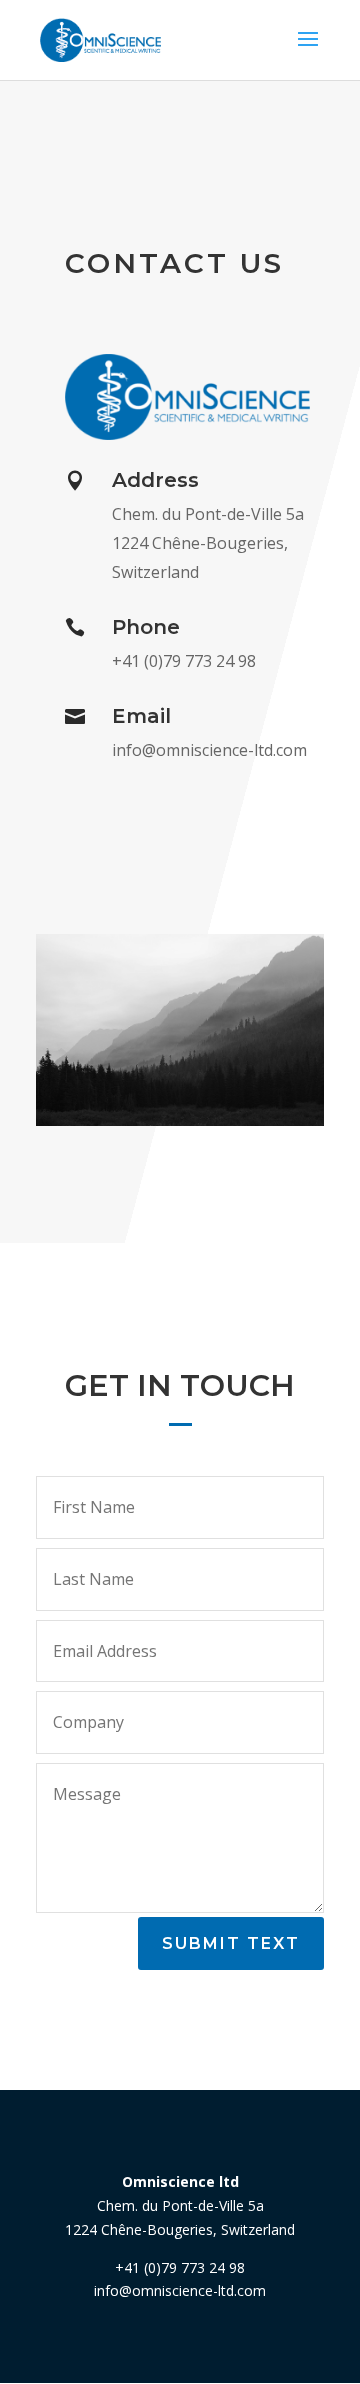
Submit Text (231, 1943)
